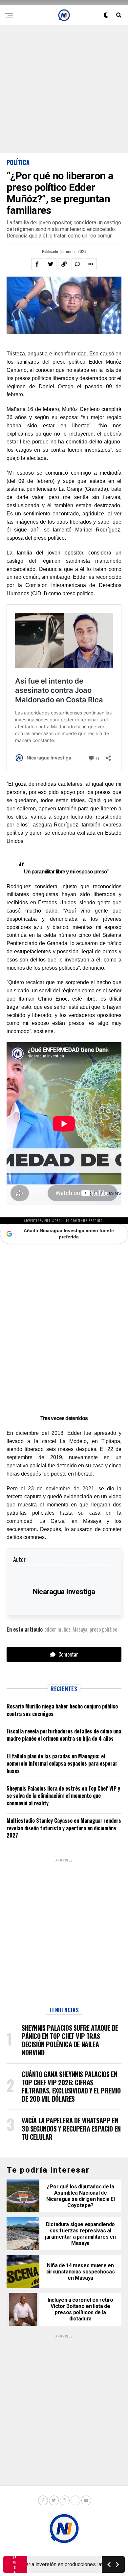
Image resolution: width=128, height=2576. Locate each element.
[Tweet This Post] (51, 264)
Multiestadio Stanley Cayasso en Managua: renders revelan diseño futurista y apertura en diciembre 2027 (64, 1828)
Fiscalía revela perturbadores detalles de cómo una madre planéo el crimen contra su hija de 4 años (64, 1735)
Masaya (80, 1629)
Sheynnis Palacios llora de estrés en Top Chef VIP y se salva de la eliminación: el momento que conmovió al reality (63, 1796)
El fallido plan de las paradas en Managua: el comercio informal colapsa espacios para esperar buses (62, 1763)
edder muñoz (57, 1629)
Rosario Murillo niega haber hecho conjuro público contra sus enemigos (62, 1710)
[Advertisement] (64, 89)
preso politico (103, 1629)
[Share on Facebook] (37, 264)
